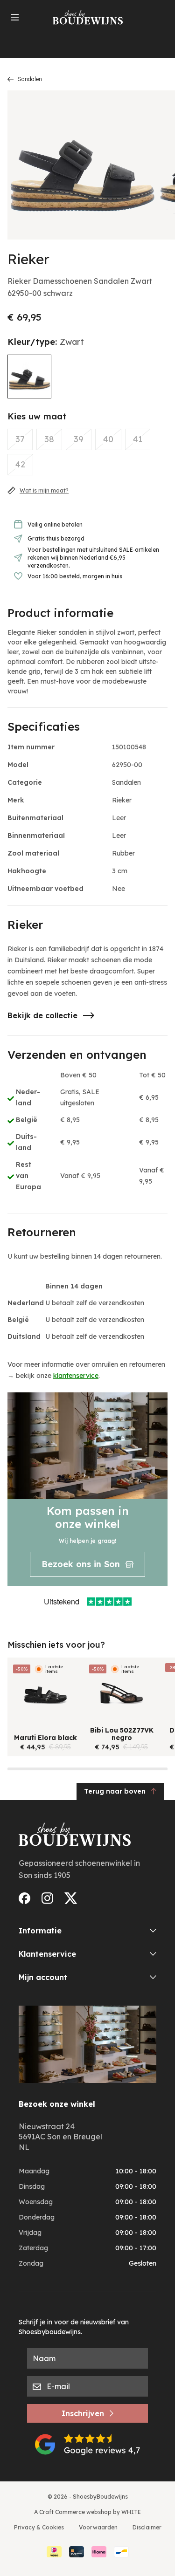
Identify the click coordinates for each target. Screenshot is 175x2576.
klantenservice (76, 1376)
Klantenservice (47, 1954)
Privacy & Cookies (39, 2527)
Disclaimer (147, 2527)
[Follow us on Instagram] (47, 1898)
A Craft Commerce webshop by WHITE (87, 2512)
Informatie (40, 1931)
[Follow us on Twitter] (71, 1898)
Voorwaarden (98, 2527)
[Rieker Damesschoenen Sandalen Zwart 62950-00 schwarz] (29, 377)
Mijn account (43, 1977)
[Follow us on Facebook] (24, 1898)
